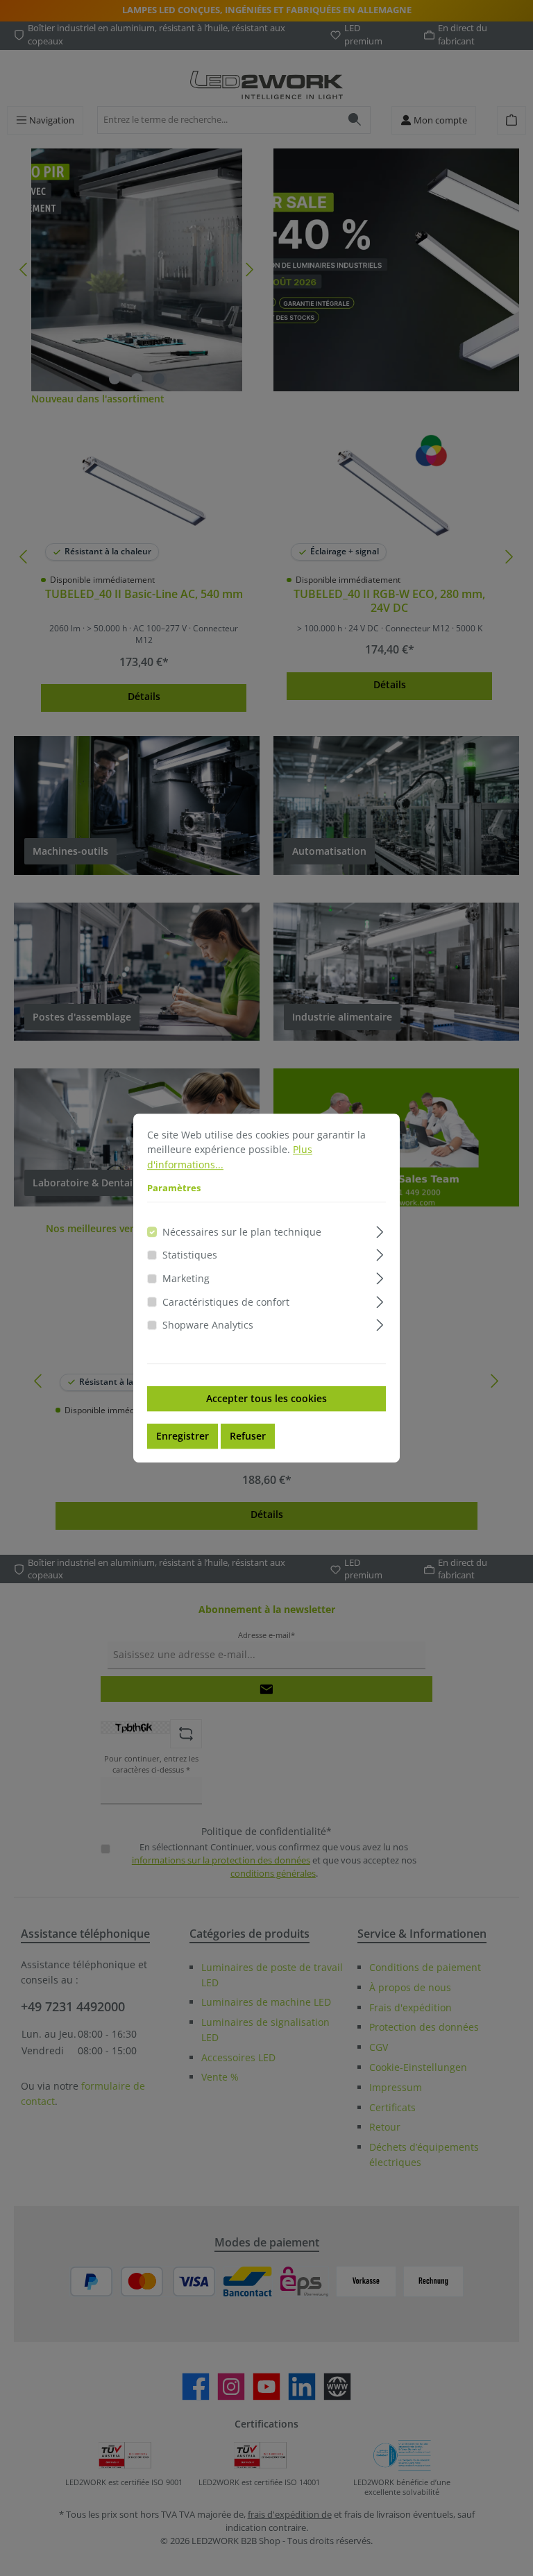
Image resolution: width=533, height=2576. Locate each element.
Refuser (248, 1436)
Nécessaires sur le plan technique (242, 1232)
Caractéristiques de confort (226, 1302)
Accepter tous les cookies (266, 1398)
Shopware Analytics (208, 1325)
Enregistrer (183, 1436)
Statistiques (190, 1255)
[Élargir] (380, 1230)
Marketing (186, 1278)
